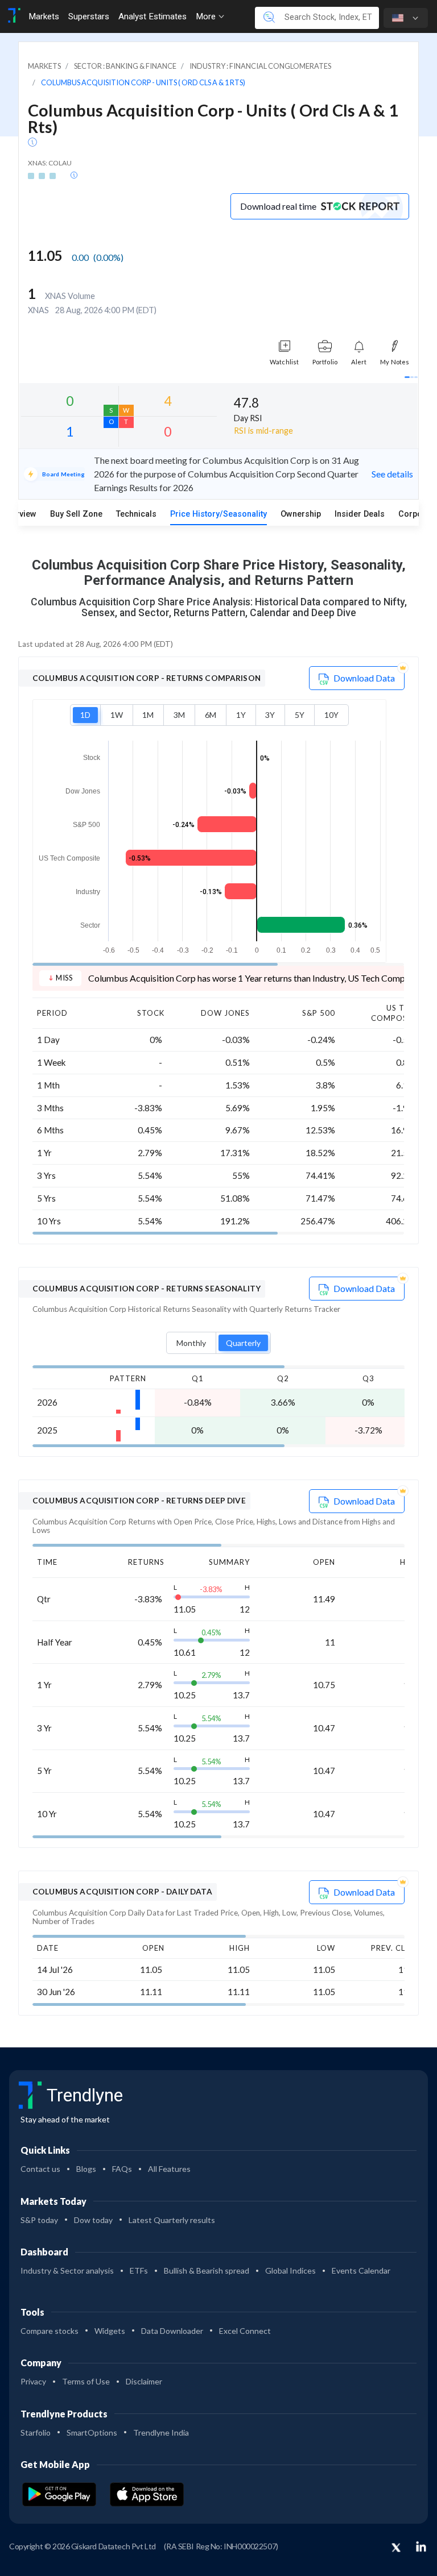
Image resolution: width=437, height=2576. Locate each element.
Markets (44, 16)
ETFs (139, 2270)
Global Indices (290, 2270)
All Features (169, 2169)
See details (392, 474)
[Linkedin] (421, 2546)
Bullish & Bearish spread (207, 2270)
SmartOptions (92, 2432)
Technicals (136, 514)
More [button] (207, 16)
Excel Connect (245, 2331)
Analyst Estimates (152, 16)
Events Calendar (361, 2270)
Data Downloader (172, 2331)
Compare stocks (50, 2331)
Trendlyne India (161, 2432)
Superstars (89, 16)
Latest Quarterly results (172, 2220)
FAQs (122, 2169)
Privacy (33, 2381)
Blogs (86, 2169)
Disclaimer (144, 2381)
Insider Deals (360, 514)
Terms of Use (86, 2381)
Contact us (40, 2169)
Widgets (110, 2331)
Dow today (93, 2220)
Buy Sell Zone (76, 514)
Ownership (301, 514)
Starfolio (36, 2432)
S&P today (39, 2220)
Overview (19, 514)
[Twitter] (396, 2548)
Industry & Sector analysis (67, 2270)
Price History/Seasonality (218, 514)
